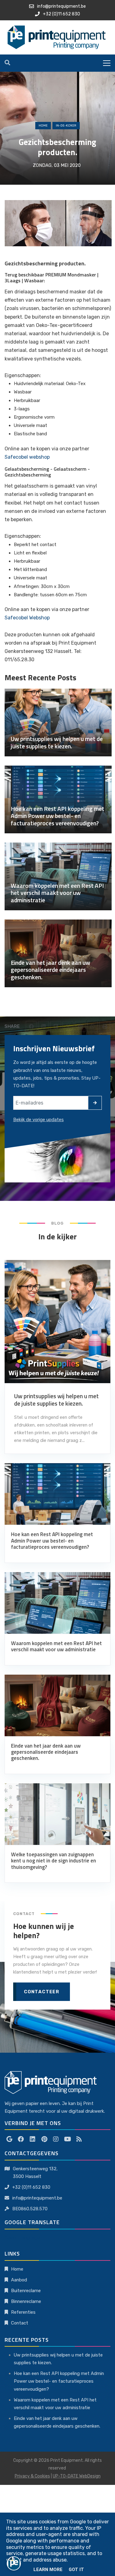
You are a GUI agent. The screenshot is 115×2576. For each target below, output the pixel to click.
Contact (20, 2323)
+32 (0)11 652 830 (31, 2187)
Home (43, 126)
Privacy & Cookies (32, 2476)
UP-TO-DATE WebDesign (77, 2476)
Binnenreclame (26, 2301)
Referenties (23, 2312)
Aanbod (19, 2280)
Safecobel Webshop (27, 618)
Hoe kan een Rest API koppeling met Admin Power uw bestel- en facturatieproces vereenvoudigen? (59, 2381)
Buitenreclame (26, 2291)
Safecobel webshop (27, 457)
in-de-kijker (66, 126)
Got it (76, 2570)
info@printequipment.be (37, 2198)
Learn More (48, 2570)
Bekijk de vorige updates (38, 1120)
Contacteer (42, 1992)
